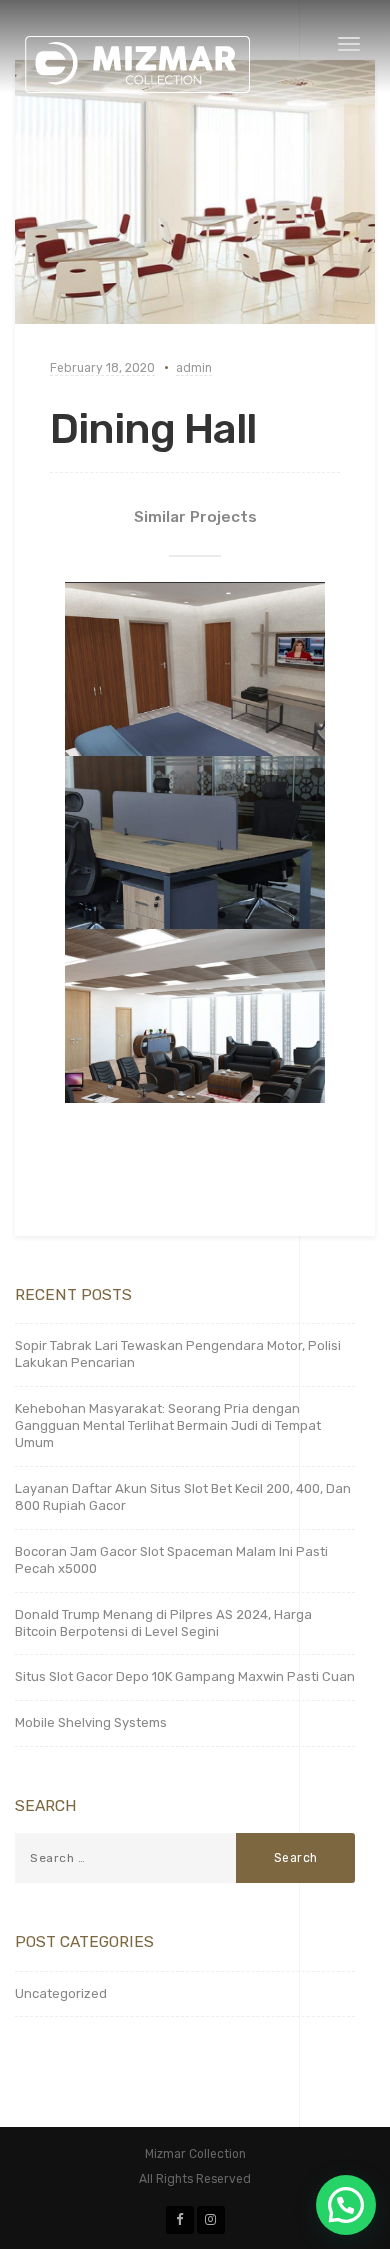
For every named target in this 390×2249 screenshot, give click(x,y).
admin (194, 368)
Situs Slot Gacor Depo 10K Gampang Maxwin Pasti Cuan (185, 1676)
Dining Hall (153, 429)
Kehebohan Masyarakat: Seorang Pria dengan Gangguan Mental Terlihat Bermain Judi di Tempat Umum (168, 1425)
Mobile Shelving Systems (91, 1722)
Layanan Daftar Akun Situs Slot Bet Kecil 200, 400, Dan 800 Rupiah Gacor (183, 1497)
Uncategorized (61, 1993)
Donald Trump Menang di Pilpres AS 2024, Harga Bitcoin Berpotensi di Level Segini (163, 1623)
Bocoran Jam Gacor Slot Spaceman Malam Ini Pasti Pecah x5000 (171, 1560)
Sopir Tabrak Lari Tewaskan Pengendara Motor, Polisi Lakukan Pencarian (178, 1354)
